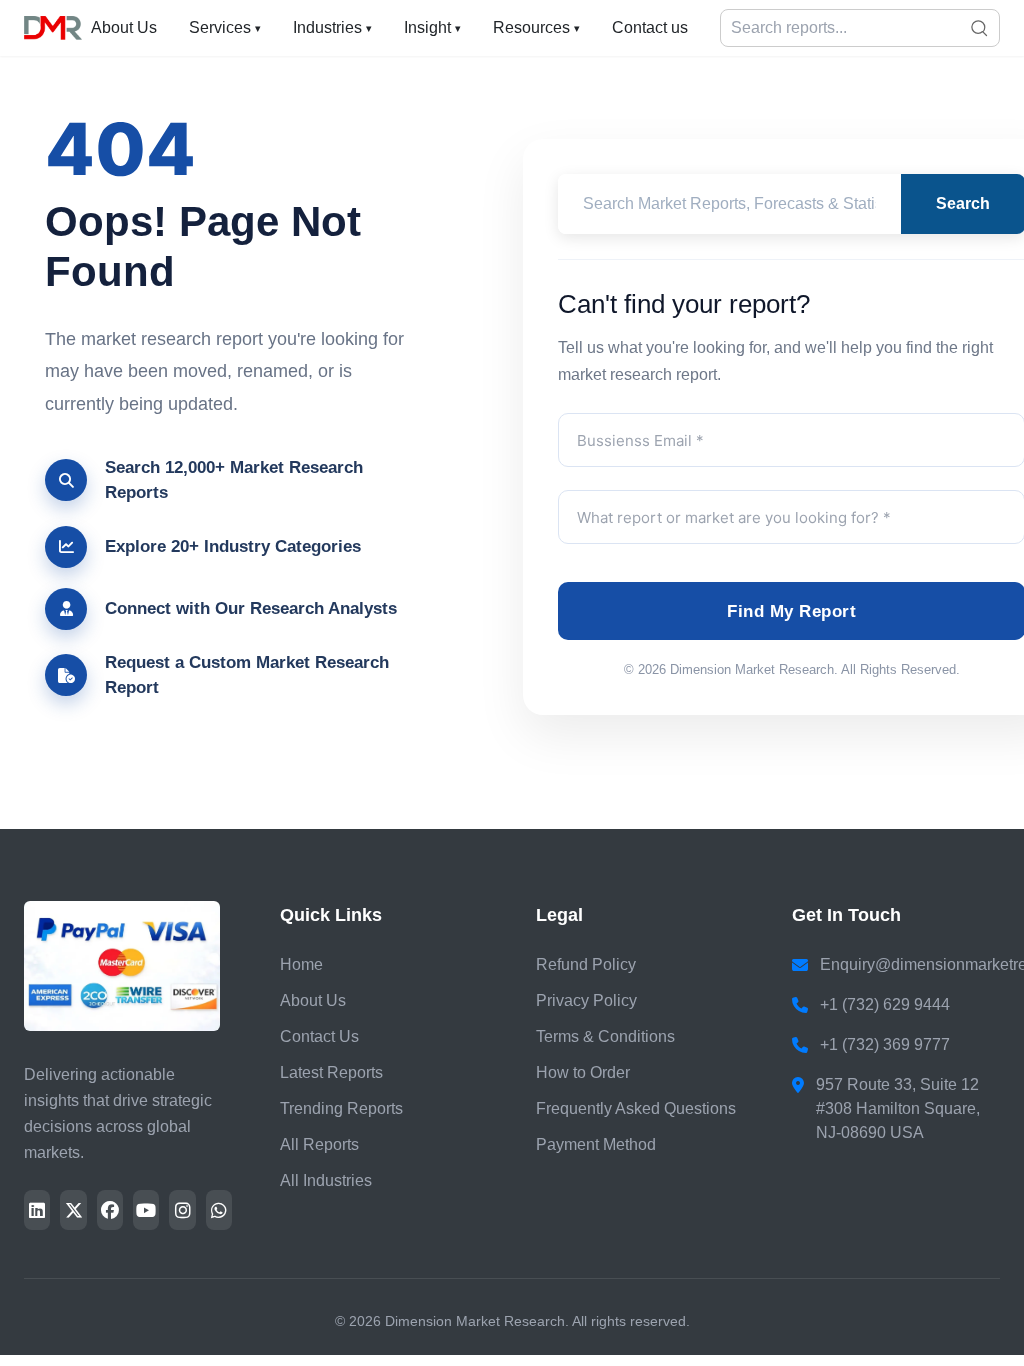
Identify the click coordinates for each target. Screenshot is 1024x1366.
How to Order (583, 1072)
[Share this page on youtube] (146, 1210)
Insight (432, 27)
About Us (124, 27)
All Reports (319, 1144)
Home (301, 964)
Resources (536, 27)
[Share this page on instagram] (182, 1210)
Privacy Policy (586, 1000)
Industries (332, 27)
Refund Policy (586, 964)
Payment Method (596, 1144)
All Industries (326, 1180)
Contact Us (319, 1036)
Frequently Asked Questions (636, 1108)
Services (225, 27)
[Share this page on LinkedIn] (37, 1210)
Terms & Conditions (605, 1036)
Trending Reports (341, 1108)
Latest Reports (331, 1072)
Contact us (650, 27)
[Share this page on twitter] (73, 1210)
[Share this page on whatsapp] (219, 1210)
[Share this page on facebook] (110, 1210)
